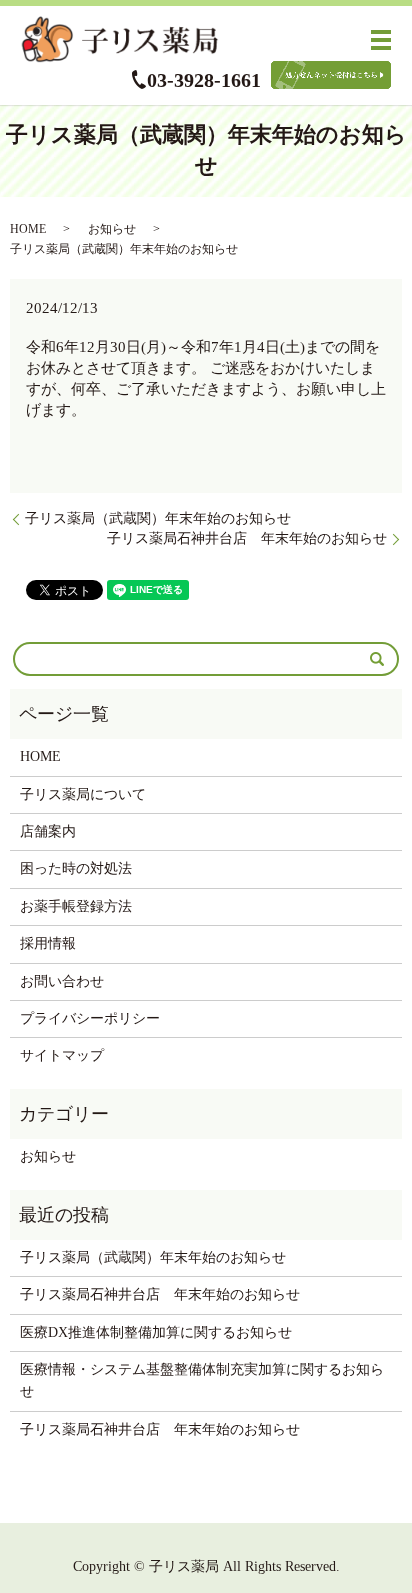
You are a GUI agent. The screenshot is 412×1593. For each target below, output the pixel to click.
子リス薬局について (83, 794)
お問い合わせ (62, 981)
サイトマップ (62, 1055)
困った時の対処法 (76, 868)
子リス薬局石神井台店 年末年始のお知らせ (247, 538)
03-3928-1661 (204, 80)
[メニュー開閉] (381, 40)
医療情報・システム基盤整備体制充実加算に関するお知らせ (202, 1380)
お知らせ (112, 229)
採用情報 (48, 943)
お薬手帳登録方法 (76, 906)
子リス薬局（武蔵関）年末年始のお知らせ (158, 518)
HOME (28, 229)
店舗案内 (48, 831)
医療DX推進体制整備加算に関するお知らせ (156, 1332)
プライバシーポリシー (90, 1018)
